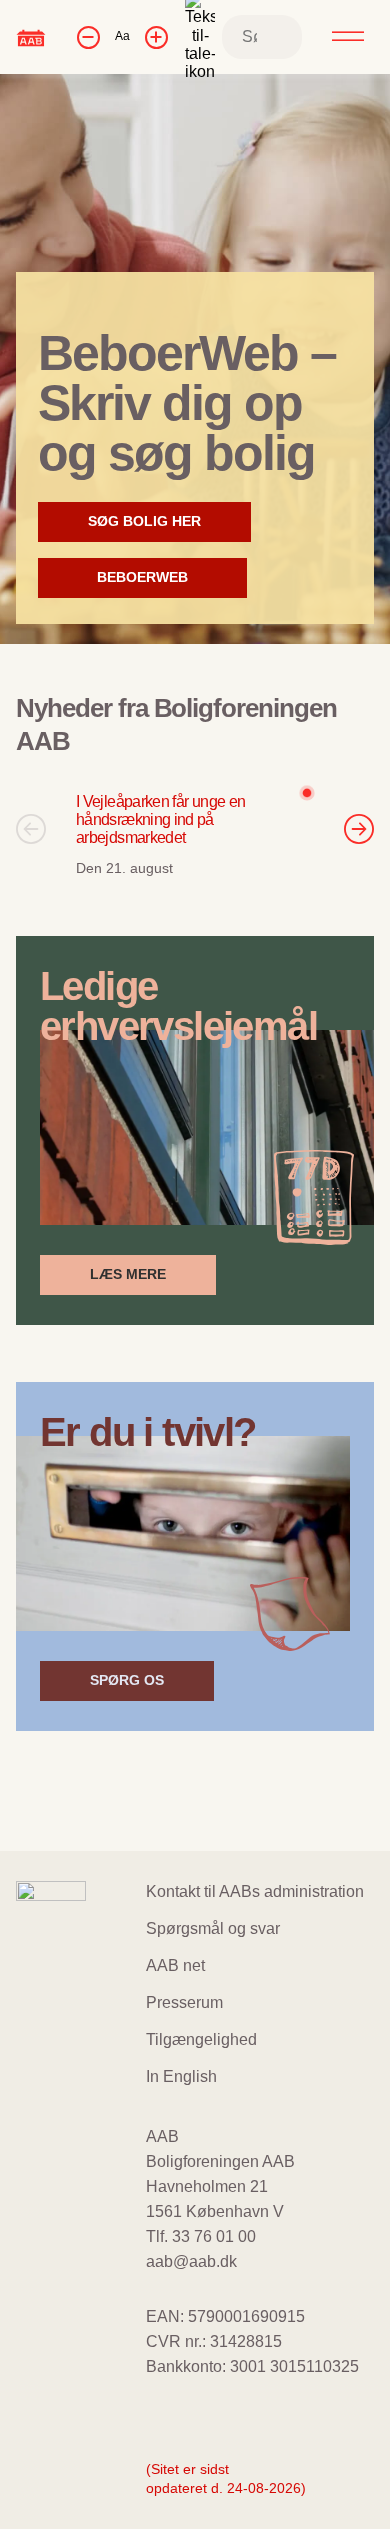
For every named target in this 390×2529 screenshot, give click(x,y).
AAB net (175, 1965)
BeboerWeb (144, 583)
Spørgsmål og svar (213, 1928)
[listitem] (195, 829)
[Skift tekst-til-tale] (200, 37)
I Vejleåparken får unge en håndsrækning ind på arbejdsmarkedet (160, 819)
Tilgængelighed (201, 2039)
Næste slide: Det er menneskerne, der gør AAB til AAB (359, 829)
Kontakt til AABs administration (255, 1891)
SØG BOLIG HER (144, 527)
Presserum (184, 2002)
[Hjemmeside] (31, 36)
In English (181, 2076)
